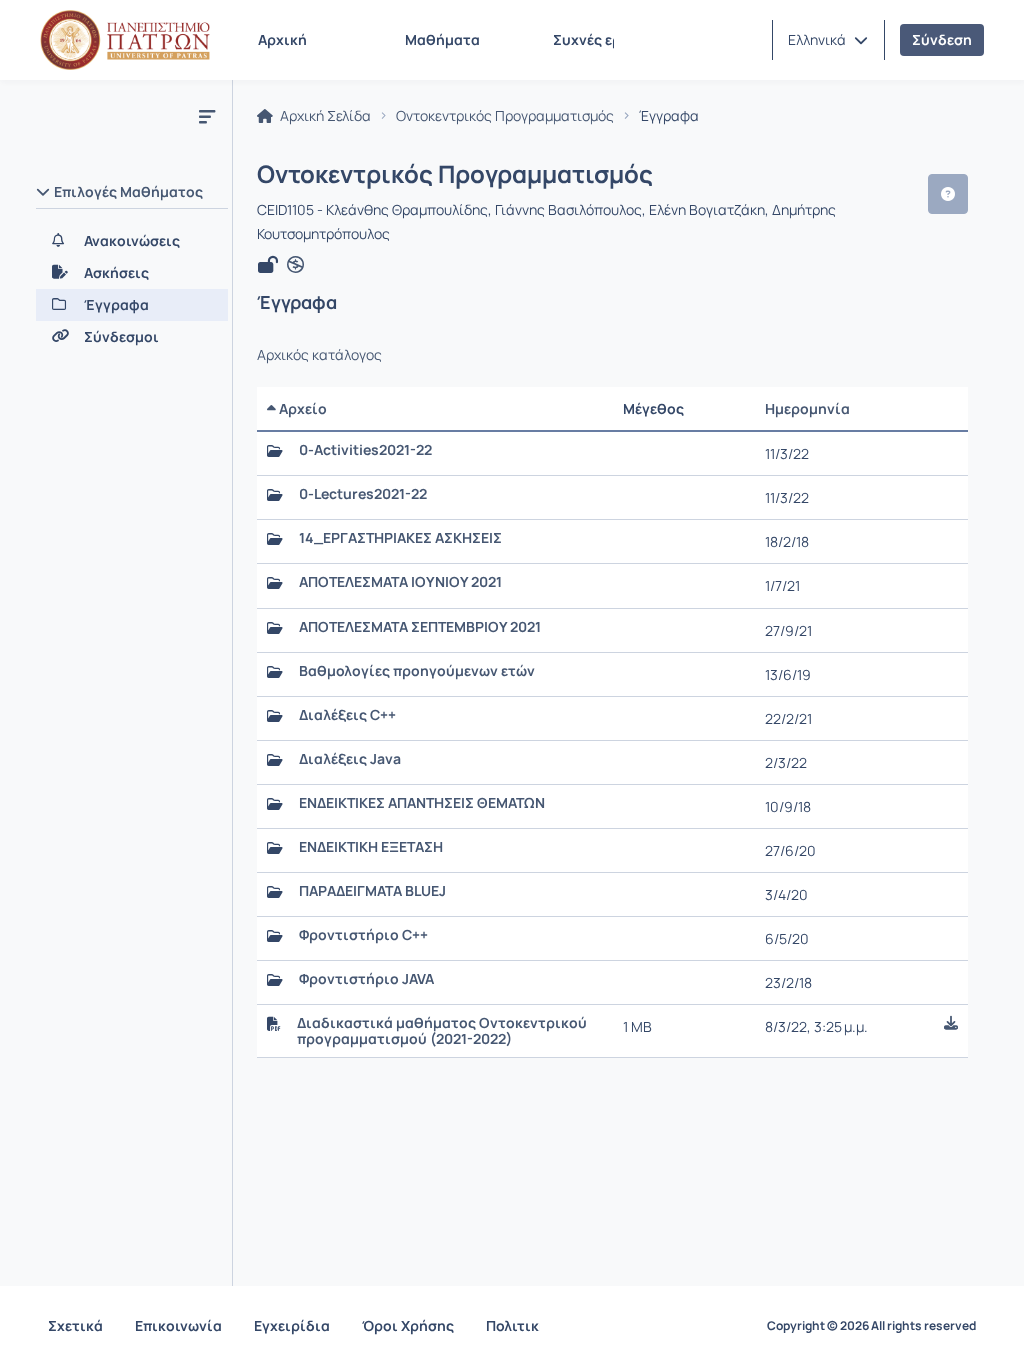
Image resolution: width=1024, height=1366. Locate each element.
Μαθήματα (442, 39)
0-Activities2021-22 (365, 450)
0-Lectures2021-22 (363, 494)
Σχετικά (75, 1325)
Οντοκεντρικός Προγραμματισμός (505, 116)
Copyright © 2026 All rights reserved (871, 1326)
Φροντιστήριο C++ (363, 935)
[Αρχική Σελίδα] (125, 40)
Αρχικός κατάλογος (319, 355)
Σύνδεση (942, 39)
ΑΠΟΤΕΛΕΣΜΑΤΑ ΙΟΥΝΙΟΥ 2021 (400, 582)
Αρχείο (301, 408)
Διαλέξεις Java (350, 759)
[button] (828, 40)
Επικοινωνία (178, 1325)
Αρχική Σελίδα (324, 116)
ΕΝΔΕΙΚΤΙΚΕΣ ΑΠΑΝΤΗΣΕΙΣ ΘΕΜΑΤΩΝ (422, 803)
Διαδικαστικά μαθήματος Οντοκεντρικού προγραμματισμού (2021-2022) (442, 1031)
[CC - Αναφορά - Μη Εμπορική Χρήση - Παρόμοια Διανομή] (295, 265)
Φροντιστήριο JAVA (366, 979)
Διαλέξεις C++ (347, 715)
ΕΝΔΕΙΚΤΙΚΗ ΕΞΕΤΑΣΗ (371, 847)
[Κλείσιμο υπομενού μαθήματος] (207, 116)
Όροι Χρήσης (408, 1325)
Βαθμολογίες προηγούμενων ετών (417, 671)
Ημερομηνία (807, 408)
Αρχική (282, 39)
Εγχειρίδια (292, 1325)
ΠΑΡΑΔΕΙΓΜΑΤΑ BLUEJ (372, 891)
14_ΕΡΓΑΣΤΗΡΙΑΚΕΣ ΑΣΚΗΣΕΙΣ (400, 538)
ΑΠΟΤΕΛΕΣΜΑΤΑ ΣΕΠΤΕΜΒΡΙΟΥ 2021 (420, 627)
